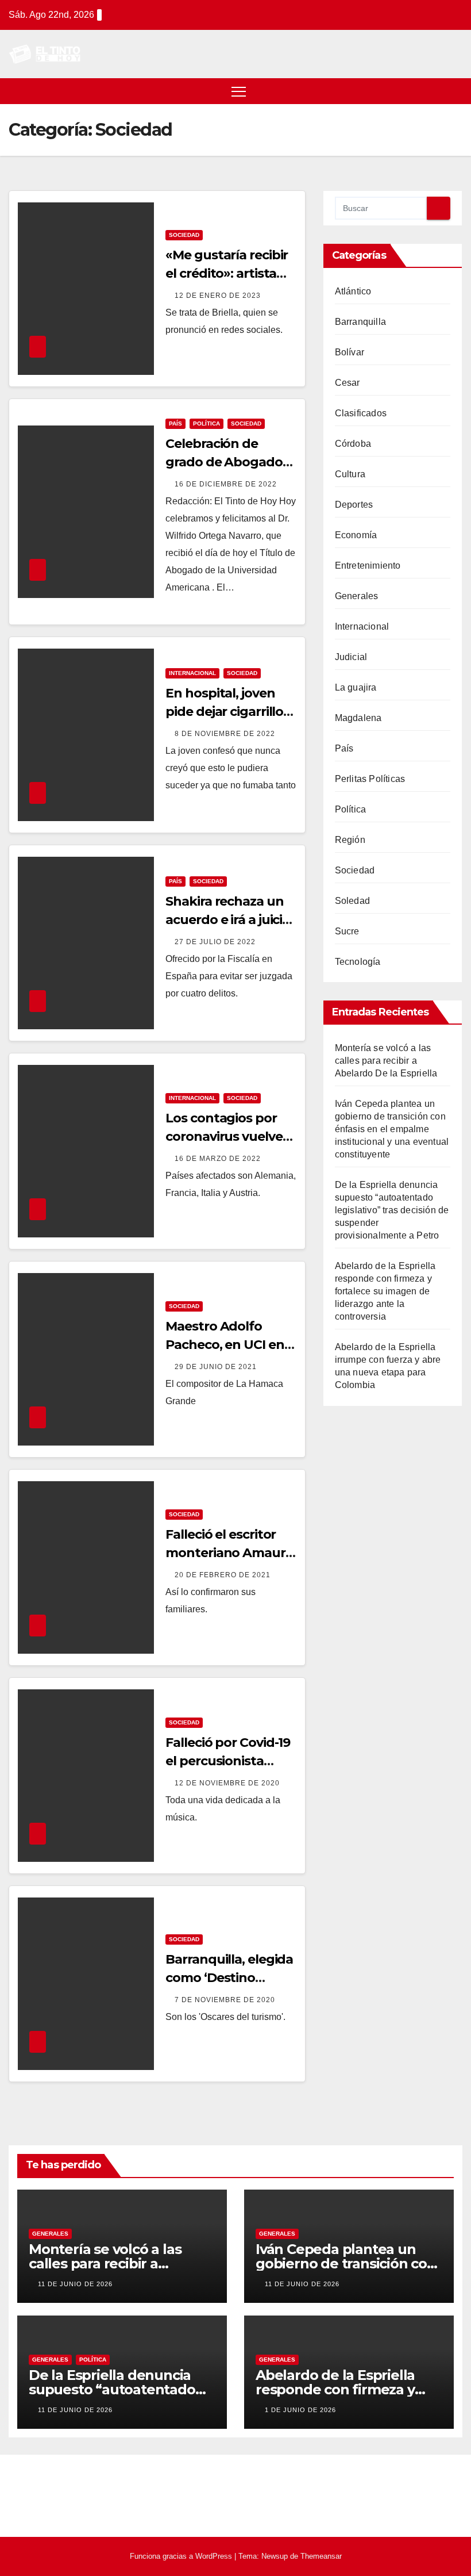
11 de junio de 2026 (75, 2284)
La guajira (356, 687)
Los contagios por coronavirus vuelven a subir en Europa (228, 1136)
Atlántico (353, 291)
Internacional (192, 673)
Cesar (348, 383)
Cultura (350, 474)
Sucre (347, 931)
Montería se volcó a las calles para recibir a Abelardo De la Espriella (386, 1061)
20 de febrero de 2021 (223, 1575)
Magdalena (358, 718)
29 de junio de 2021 (216, 1367)
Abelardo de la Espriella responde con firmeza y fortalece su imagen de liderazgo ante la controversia (385, 1291)
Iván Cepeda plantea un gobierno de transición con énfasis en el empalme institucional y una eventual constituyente (392, 1129)
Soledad (352, 901)
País (175, 423)
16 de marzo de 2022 (218, 1159)
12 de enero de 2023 (218, 296)
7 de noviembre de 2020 (225, 2000)
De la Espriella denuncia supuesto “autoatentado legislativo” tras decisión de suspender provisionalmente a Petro (392, 1210)
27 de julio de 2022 (215, 942)
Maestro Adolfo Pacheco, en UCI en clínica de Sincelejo (225, 1345)
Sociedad (184, 235)
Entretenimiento (368, 566)
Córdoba (353, 444)
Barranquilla (360, 322)
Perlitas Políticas (370, 779)
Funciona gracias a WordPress (182, 2556)
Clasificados (361, 413)
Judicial (351, 657)
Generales (357, 596)
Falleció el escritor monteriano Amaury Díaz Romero (229, 1553)
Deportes (354, 505)
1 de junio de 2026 (300, 2410)
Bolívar (350, 352)
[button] (455, 91)
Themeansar (321, 2556)
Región (350, 840)
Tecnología (358, 962)
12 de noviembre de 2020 (227, 1783)
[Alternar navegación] (239, 91)
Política (206, 423)
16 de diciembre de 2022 (226, 484)
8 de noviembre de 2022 (225, 734)
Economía (356, 535)
